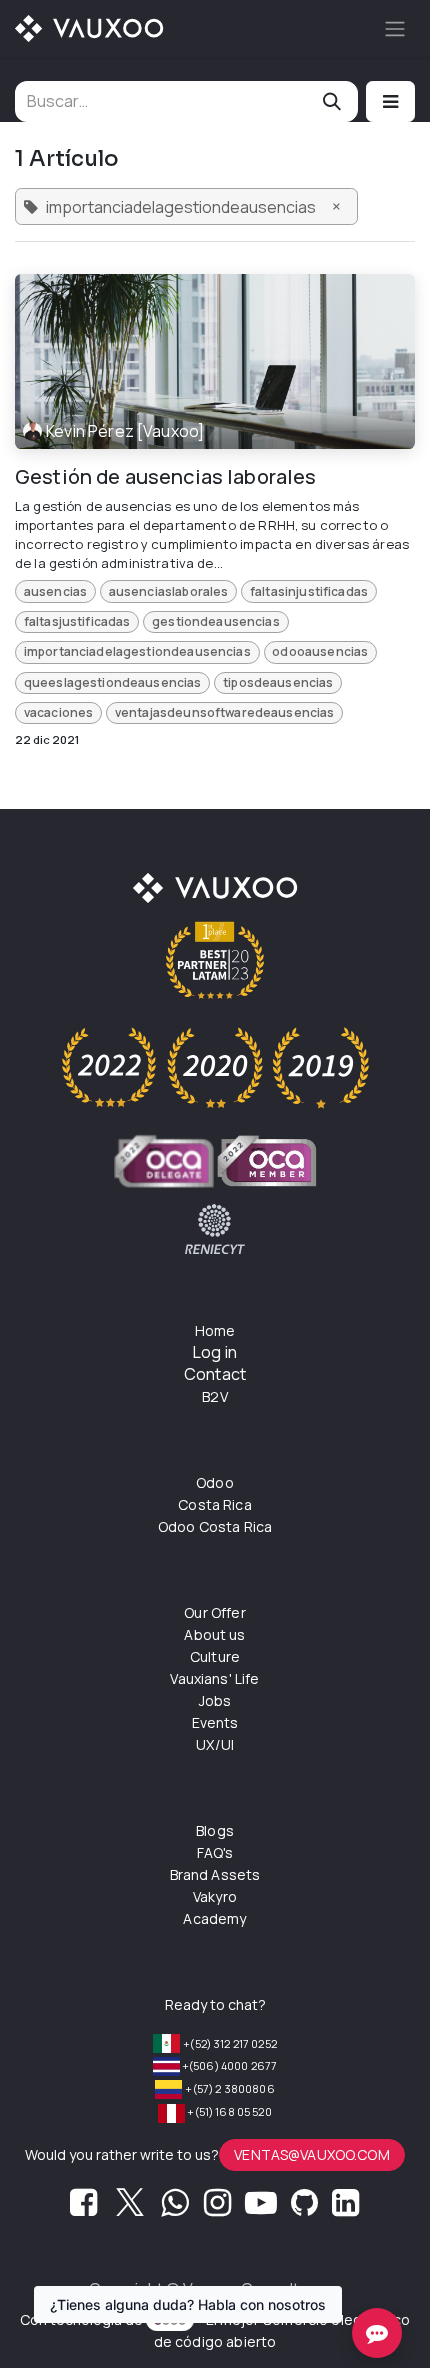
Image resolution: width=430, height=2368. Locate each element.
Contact (215, 1374)
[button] (390, 101)
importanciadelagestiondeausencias (137, 651)
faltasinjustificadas (309, 591)
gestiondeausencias (216, 621)
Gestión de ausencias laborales (166, 477)
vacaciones (59, 712)
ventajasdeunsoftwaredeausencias (225, 712)
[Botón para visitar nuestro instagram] (217, 2208)
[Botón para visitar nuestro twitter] (130, 2208)
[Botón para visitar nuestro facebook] (83, 2208)
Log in (215, 1352)
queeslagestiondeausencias (113, 682)
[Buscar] (332, 101)
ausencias (55, 591)
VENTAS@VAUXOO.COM (312, 2154)
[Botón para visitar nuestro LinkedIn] (345, 2208)
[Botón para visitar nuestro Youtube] (261, 2208)
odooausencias (320, 651)
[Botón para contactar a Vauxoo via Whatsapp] (174, 2208)
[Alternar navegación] (395, 28)
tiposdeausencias (278, 682)
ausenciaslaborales (169, 591)
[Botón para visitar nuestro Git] (304, 2208)
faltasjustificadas (77, 621)
